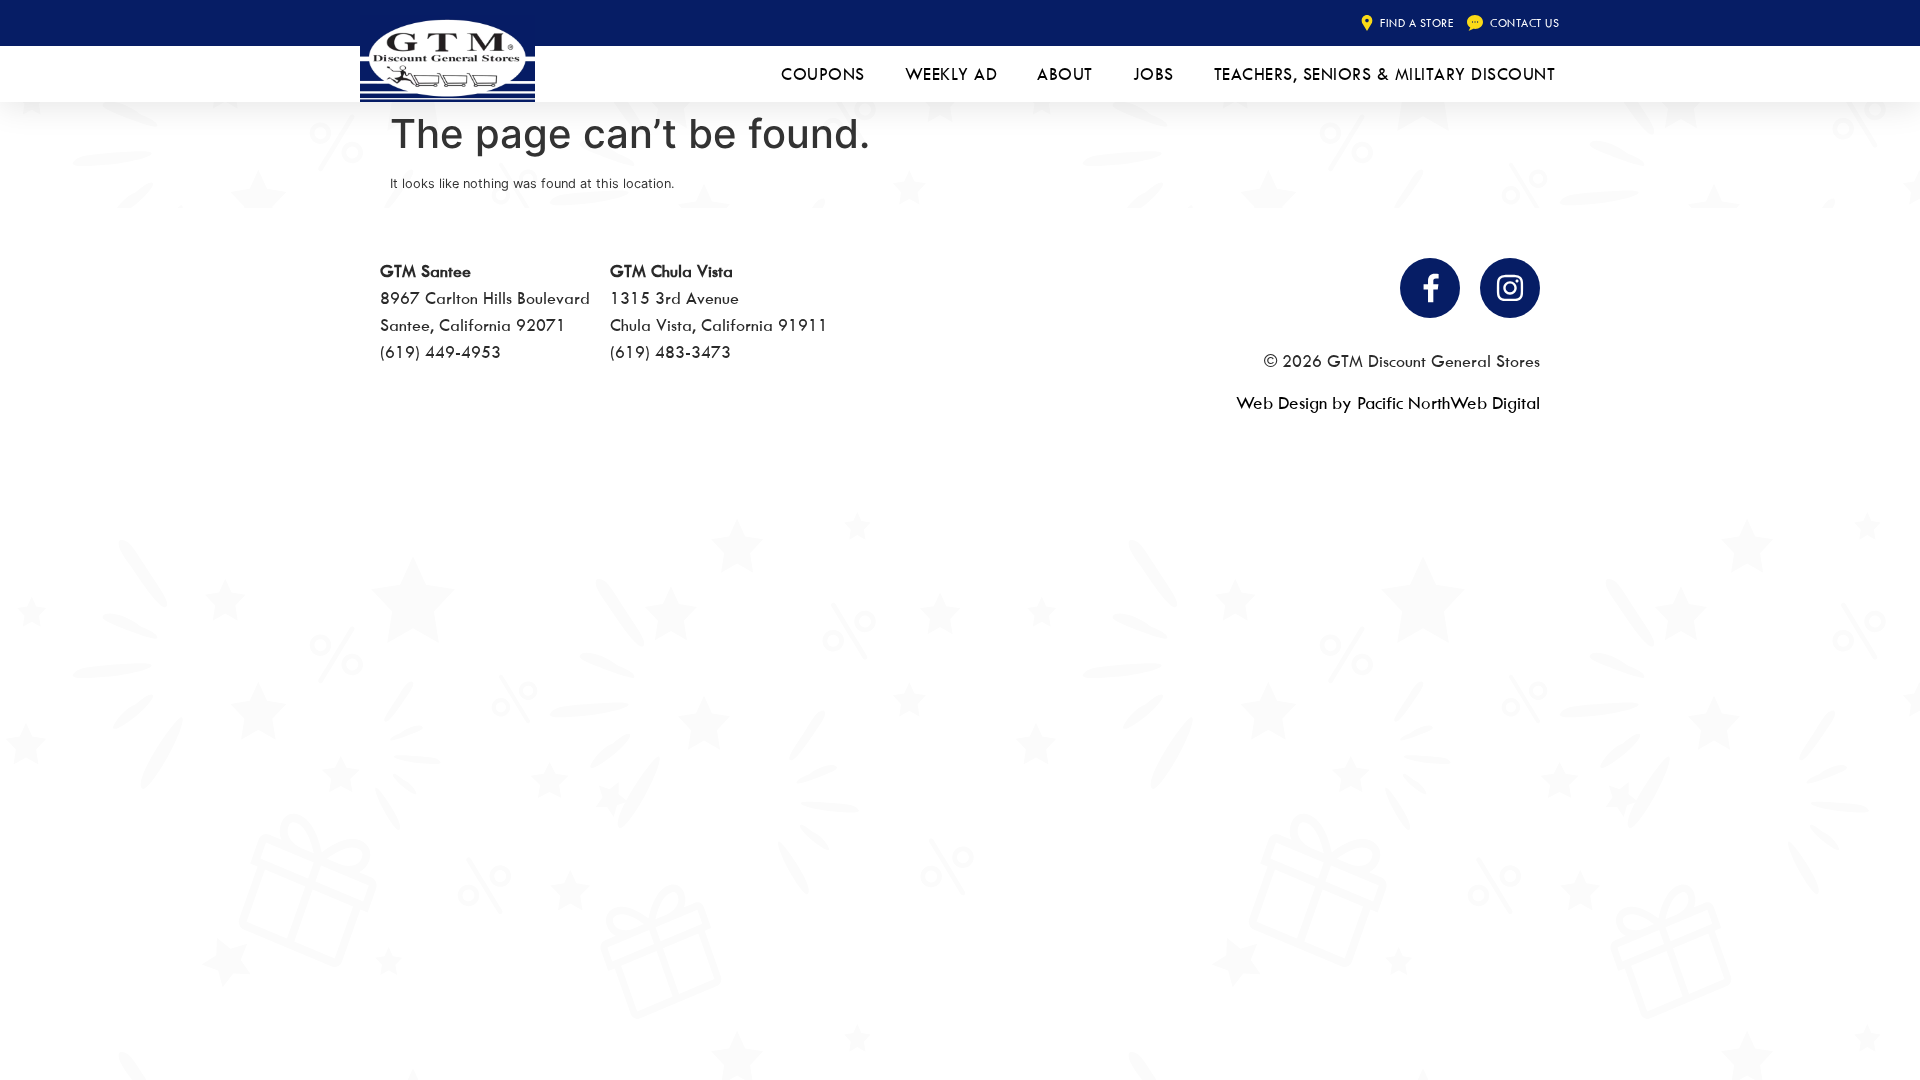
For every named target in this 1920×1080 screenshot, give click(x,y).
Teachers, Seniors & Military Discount (1385, 74)
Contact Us (1524, 22)
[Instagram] (1510, 288)
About (1065, 74)
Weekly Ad (951, 74)
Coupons (823, 74)
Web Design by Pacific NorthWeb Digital (1388, 403)
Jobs (1153, 74)
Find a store (1416, 22)
